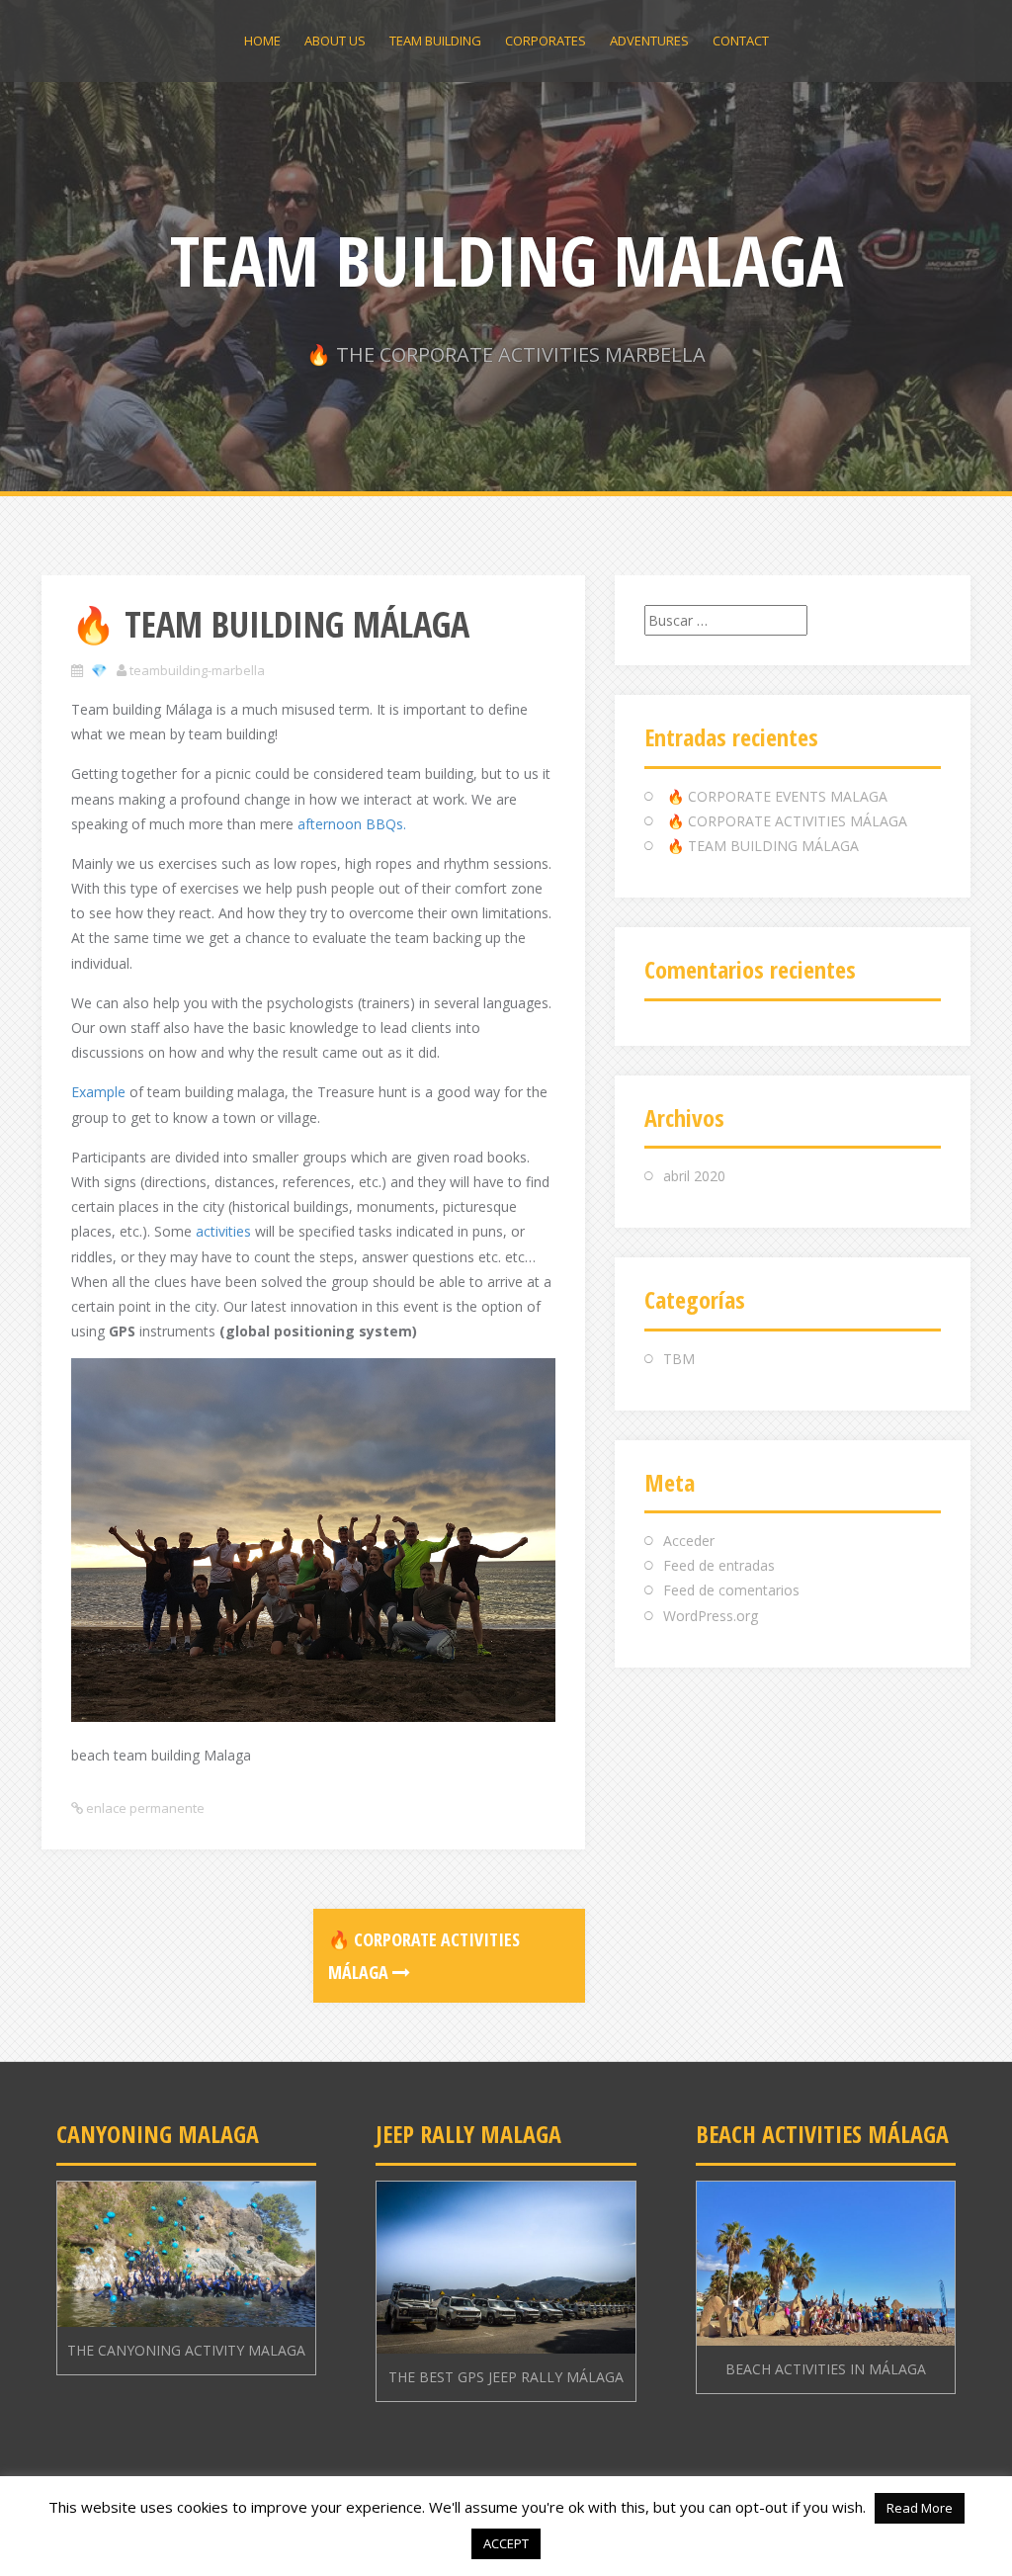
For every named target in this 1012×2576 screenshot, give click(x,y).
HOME (262, 41)
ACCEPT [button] (506, 2543)
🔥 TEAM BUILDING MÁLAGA (763, 846)
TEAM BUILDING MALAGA (506, 260)
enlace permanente (144, 1808)
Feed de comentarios (731, 1590)
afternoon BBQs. (350, 824)
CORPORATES (546, 41)
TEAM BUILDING (435, 41)
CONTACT (741, 41)
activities (225, 1231)
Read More (920, 2508)
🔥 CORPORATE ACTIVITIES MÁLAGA (787, 821)
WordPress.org (711, 1616)
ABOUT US (335, 41)
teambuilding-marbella (197, 670)
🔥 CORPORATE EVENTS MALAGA (777, 796)
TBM (679, 1359)
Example (98, 1092)
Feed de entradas (719, 1565)
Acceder (689, 1541)
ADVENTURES (649, 41)
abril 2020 (694, 1176)
